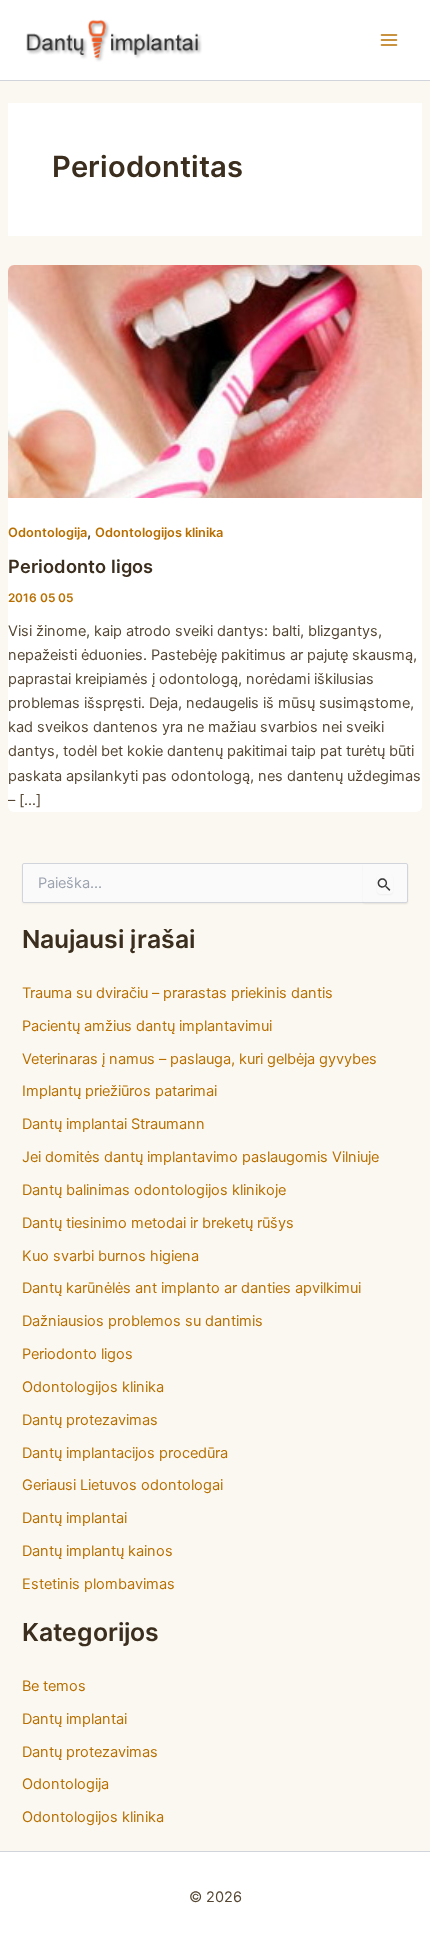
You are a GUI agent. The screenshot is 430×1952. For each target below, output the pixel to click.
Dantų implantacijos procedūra (125, 1453)
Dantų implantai (74, 1518)
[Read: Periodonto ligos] (215, 380)
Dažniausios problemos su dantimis (142, 1321)
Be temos (54, 1686)
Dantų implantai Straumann (113, 1124)
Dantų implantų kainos (97, 1551)
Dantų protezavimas (90, 1420)
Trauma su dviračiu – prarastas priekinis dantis (177, 993)
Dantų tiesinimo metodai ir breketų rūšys (158, 1223)
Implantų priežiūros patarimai (119, 1091)
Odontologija (47, 532)
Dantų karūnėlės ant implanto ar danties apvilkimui (191, 1288)
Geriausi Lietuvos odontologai (122, 1485)
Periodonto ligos (80, 566)
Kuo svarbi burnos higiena (110, 1256)
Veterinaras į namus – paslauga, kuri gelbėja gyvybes (199, 1059)
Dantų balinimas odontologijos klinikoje (154, 1190)
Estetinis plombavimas (98, 1584)
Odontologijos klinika (159, 532)
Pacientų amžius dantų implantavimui (147, 1026)
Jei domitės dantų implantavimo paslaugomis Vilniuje (200, 1157)
